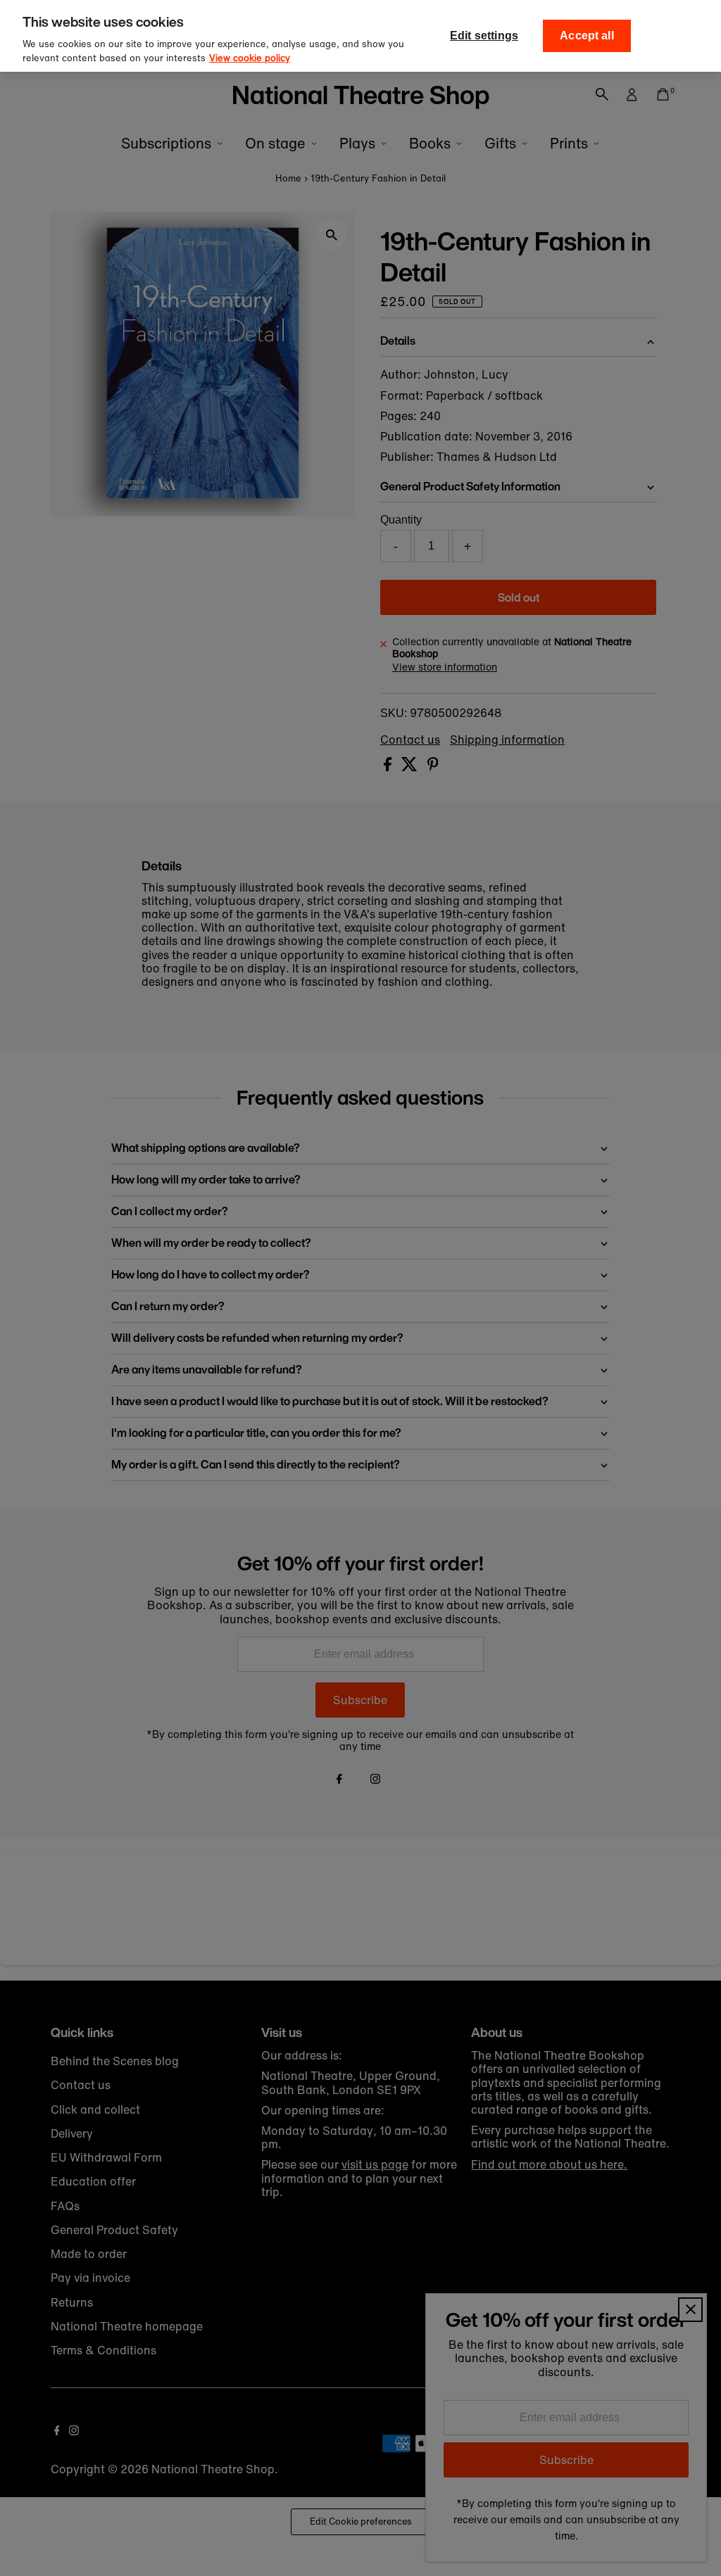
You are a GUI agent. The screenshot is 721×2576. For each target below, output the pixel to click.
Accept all (587, 36)
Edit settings (484, 36)
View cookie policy (250, 58)
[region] (360, 36)
